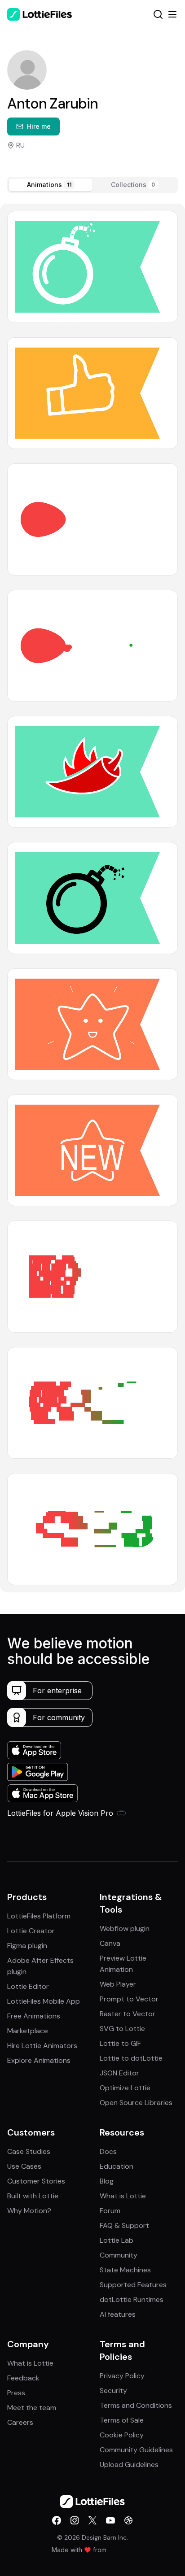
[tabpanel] (92, 898)
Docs (108, 2151)
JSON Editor (119, 2073)
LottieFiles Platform (39, 1916)
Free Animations (34, 2016)
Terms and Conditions (136, 2405)
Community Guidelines (136, 2450)
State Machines (125, 2270)
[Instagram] (75, 2520)
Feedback (23, 2378)
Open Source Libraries (136, 2103)
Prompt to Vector (129, 1999)
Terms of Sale (122, 2420)
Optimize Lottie (125, 2088)
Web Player (118, 1984)
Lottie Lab (117, 2240)
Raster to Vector (128, 2014)
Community (119, 2255)
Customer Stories (36, 2181)
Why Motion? (29, 2211)
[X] (92, 2520)
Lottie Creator (31, 1931)
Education (117, 2166)
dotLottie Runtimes (132, 2299)
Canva (110, 1943)
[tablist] (92, 185)
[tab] (51, 185)
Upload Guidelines (129, 2465)
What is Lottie (123, 2196)
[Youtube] (110, 2520)
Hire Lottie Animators (42, 2046)
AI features (118, 2314)
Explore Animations (39, 2060)
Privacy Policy (122, 2376)
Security (113, 2391)
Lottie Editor (28, 1986)
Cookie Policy (122, 2435)
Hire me (39, 126)
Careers (20, 2422)
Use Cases (24, 2166)
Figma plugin (27, 1946)
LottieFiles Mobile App (44, 2001)
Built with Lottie (33, 2196)
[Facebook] (57, 2520)
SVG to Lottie (122, 2029)
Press (16, 2393)
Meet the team (32, 2408)
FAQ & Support (124, 2225)
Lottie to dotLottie (131, 2058)
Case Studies (29, 2151)
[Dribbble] (128, 2520)
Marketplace (28, 2031)
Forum (110, 2211)
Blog (107, 2181)
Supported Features (133, 2285)
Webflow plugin (125, 1929)
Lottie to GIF (120, 2043)
